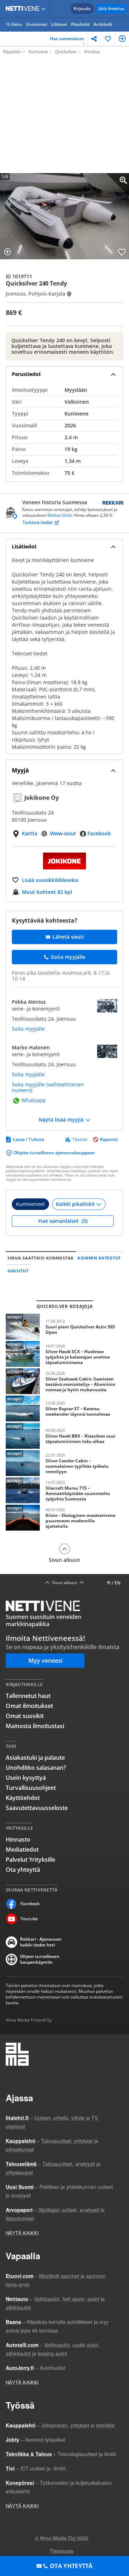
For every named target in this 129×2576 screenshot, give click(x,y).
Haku (17, 24)
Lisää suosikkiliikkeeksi (50, 880)
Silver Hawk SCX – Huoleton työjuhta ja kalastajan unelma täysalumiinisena (64, 1354)
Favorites (122, 252)
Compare (8, 252)
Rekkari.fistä (59, 515)
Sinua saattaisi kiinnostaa (41, 1258)
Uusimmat (37, 24)
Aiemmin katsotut (99, 1258)
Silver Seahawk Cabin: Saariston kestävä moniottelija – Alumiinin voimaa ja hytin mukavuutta (64, 1381)
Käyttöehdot (23, 1798)
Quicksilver (66, 52)
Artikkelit (103, 24)
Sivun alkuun (64, 1560)
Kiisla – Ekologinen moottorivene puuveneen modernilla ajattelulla (64, 1518)
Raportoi (109, 1140)
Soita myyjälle (28, 1029)
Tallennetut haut (28, 1696)
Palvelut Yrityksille (30, 1860)
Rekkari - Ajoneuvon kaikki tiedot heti (41, 1942)
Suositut (18, 1271)
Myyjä (20, 770)
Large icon (118, 185)
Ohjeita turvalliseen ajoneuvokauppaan (54, 1153)
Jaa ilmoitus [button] (94, 39)
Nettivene (24, 9)
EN (118, 1583)
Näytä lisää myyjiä (61, 1120)
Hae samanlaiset (67, 41)
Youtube (29, 1919)
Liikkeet (59, 24)
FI (109, 1583)
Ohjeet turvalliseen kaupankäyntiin (40, 1959)
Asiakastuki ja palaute (35, 1758)
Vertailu (122, 39)
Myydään (12, 52)
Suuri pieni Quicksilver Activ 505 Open (64, 1327)
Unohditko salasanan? (36, 1768)
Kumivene (38, 52)
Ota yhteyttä (23, 1870)
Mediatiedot (22, 1849)
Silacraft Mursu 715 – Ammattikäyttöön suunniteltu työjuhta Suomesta (64, 1490)
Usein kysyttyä (26, 1778)
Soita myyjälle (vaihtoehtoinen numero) (48, 1087)
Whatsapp (34, 1101)
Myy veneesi (45, 1661)
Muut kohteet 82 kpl (47, 892)
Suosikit (108, 39)
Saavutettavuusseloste (37, 1808)
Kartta (30, 833)
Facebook (99, 833)
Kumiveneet (30, 1204)
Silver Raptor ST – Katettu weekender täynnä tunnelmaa (64, 1408)
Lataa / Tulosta (28, 1140)
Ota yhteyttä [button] (71, 2566)
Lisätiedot (24, 546)
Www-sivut (63, 833)
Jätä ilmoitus (111, 8)
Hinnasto (18, 1839)
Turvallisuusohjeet (31, 1788)
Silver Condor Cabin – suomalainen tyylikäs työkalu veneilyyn (64, 1463)
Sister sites (45, 9)
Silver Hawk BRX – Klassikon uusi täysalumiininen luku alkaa (64, 1436)
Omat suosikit (25, 1716)
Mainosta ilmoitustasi (35, 1726)
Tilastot (80, 1140)
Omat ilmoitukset (29, 1706)
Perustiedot (26, 374)
